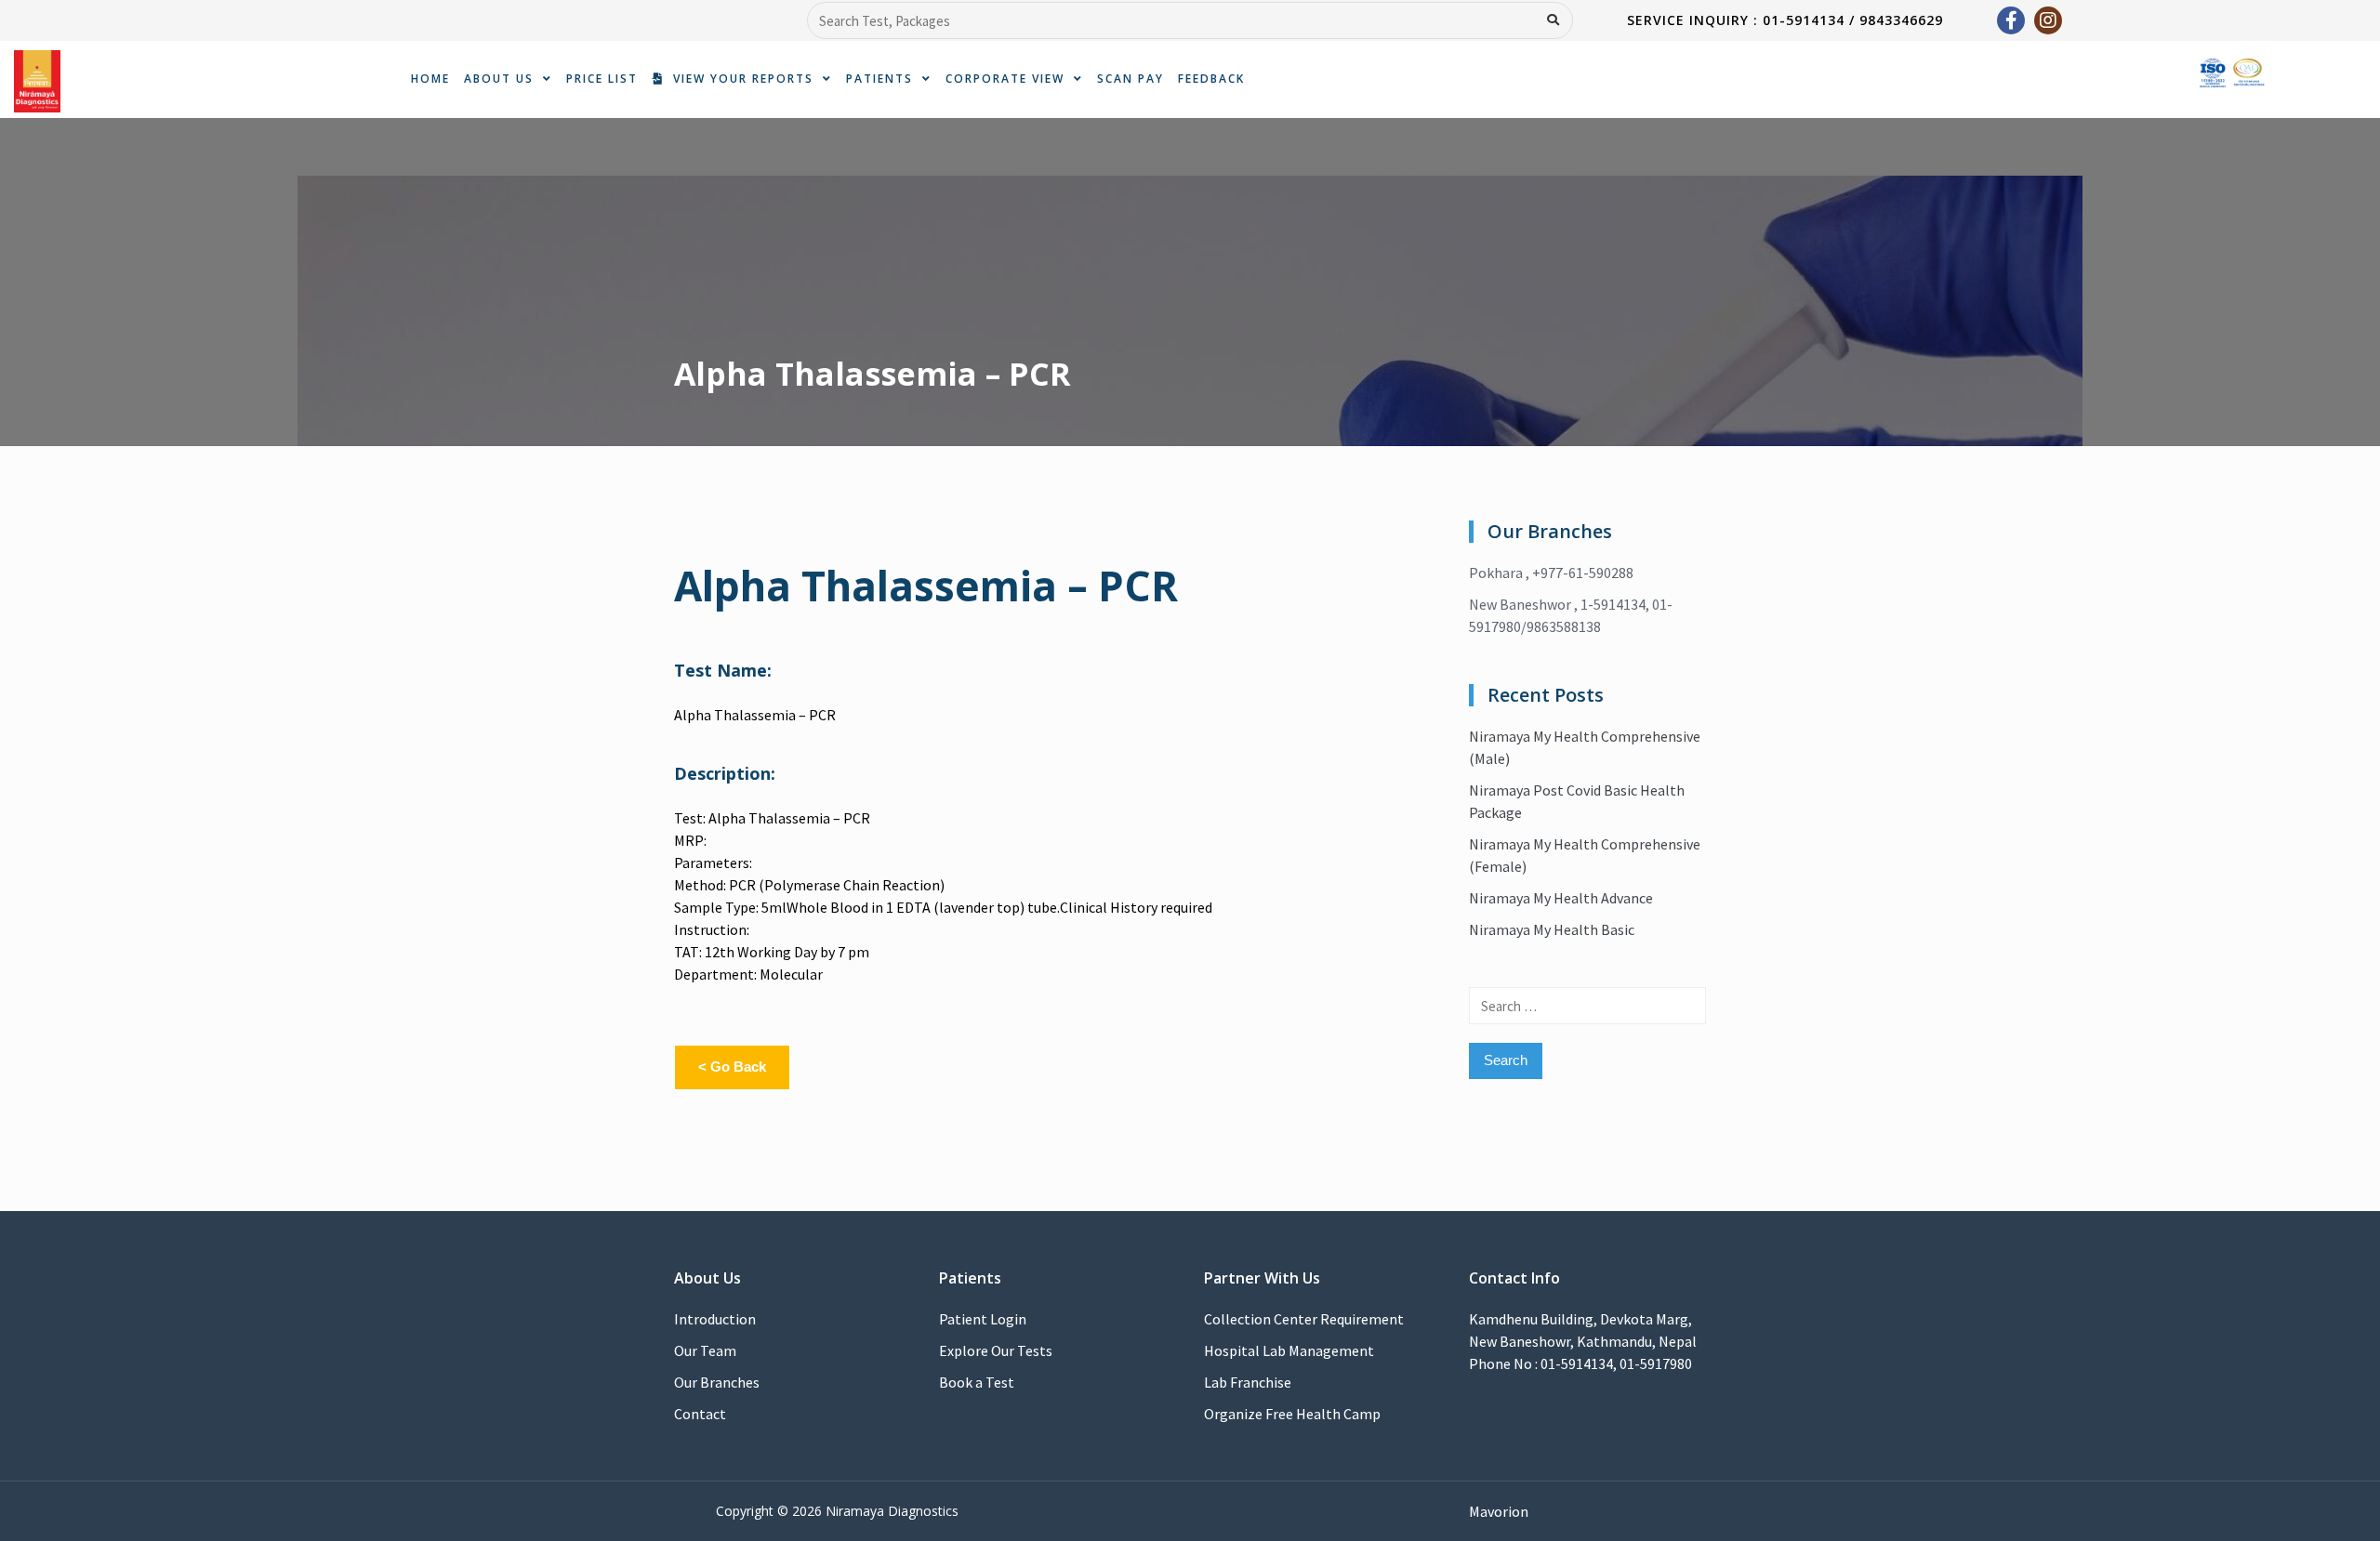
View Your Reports (739, 79)
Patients (879, 79)
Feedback (1211, 79)
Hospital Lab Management (1289, 1350)
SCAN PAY (1130, 79)
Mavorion (1499, 1511)
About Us (499, 79)
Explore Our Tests (996, 1350)
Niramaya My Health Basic (1552, 929)
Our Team (705, 1350)
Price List (602, 79)
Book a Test (977, 1382)
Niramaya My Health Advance (1561, 898)
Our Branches (717, 1382)
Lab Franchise (1248, 1382)
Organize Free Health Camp (1292, 1414)
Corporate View (1005, 79)
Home (430, 79)
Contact (700, 1414)
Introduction (715, 1319)
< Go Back (732, 1067)
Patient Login (983, 1319)
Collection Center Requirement (1304, 1319)
